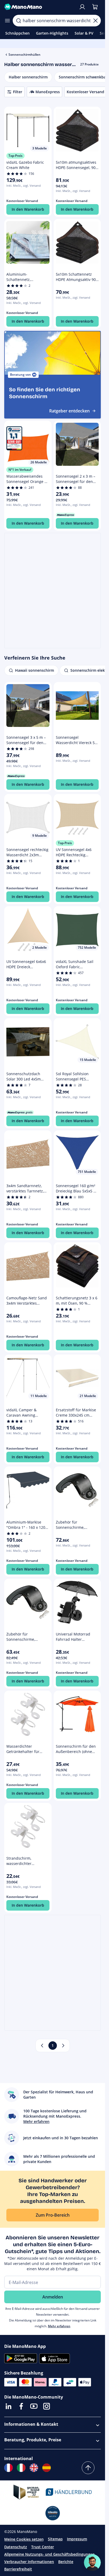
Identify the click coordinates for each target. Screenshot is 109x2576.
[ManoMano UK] (34, 2468)
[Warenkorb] (95, 7)
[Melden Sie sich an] (82, 7)
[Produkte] (7, 21)
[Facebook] (21, 2406)
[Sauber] (96, 21)
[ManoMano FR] (8, 2468)
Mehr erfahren (59, 2326)
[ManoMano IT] (21, 2468)
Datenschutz (16, 2547)
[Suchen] (19, 21)
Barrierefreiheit (18, 2569)
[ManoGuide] (92, 2563)
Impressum (77, 2539)
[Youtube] (34, 2406)
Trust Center (43, 2547)
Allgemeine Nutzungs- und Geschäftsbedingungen (49, 2554)
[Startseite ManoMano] (39, 7)
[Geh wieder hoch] (88, 2468)
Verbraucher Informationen (29, 2562)
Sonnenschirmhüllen (24, 55)
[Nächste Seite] (63, 2046)
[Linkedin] (8, 2406)
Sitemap (55, 2539)
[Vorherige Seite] (42, 2046)
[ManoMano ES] (47, 2468)
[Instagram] (47, 2406)
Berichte (66, 2562)
